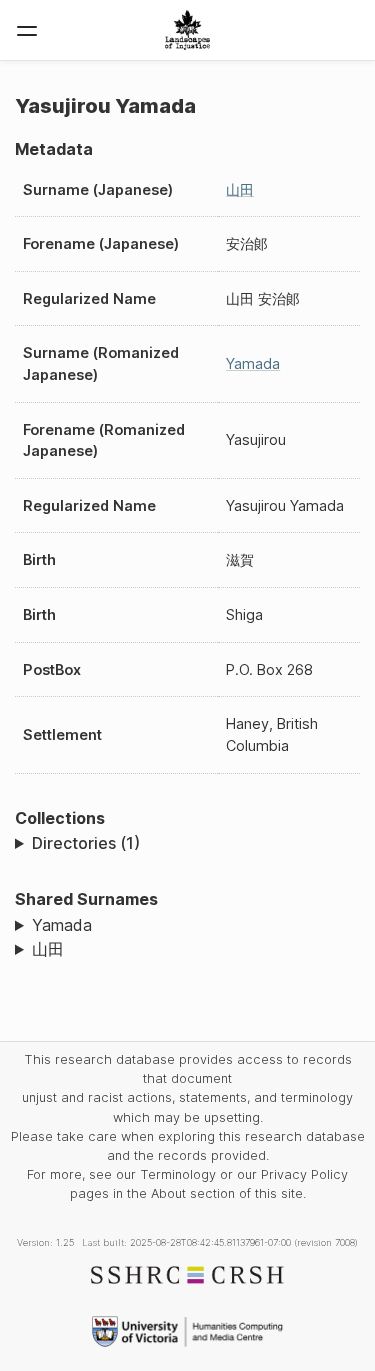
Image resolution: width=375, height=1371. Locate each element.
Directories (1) (86, 843)
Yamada (253, 363)
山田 (240, 189)
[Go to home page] (187, 30)
